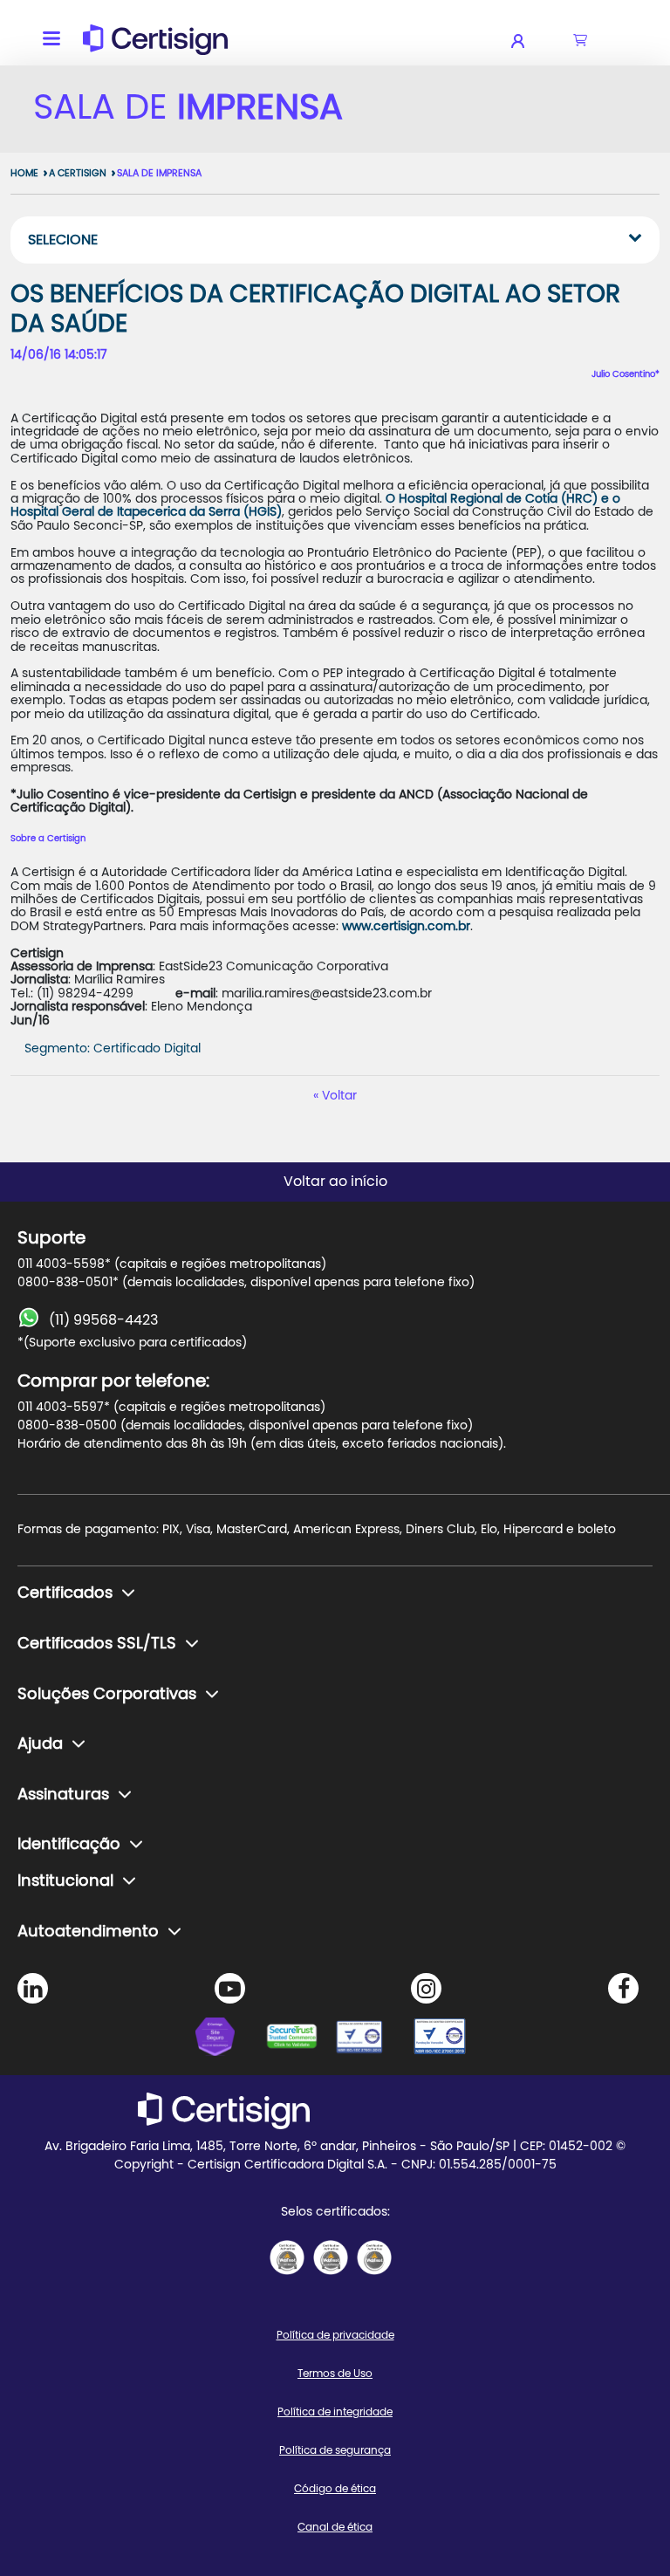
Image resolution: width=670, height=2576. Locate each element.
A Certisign (78, 173)
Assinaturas (63, 1795)
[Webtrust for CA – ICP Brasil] (230, 2039)
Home (24, 173)
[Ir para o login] (529, 41)
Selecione (63, 240)
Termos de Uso (335, 2374)
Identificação (69, 1845)
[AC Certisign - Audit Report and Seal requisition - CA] (374, 2257)
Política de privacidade (335, 2335)
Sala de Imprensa (159, 173)
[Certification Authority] (370, 2039)
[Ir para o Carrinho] (580, 41)
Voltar (339, 1096)
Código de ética (335, 2489)
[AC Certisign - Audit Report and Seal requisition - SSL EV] (331, 2257)
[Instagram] (426, 1988)
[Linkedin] (33, 1988)
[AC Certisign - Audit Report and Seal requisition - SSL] (287, 2257)
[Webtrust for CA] (300, 2039)
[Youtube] (230, 1988)
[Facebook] (623, 1988)
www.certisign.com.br (404, 927)
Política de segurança (335, 2450)
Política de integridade (335, 2412)
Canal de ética (335, 2527)
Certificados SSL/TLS (97, 1644)
